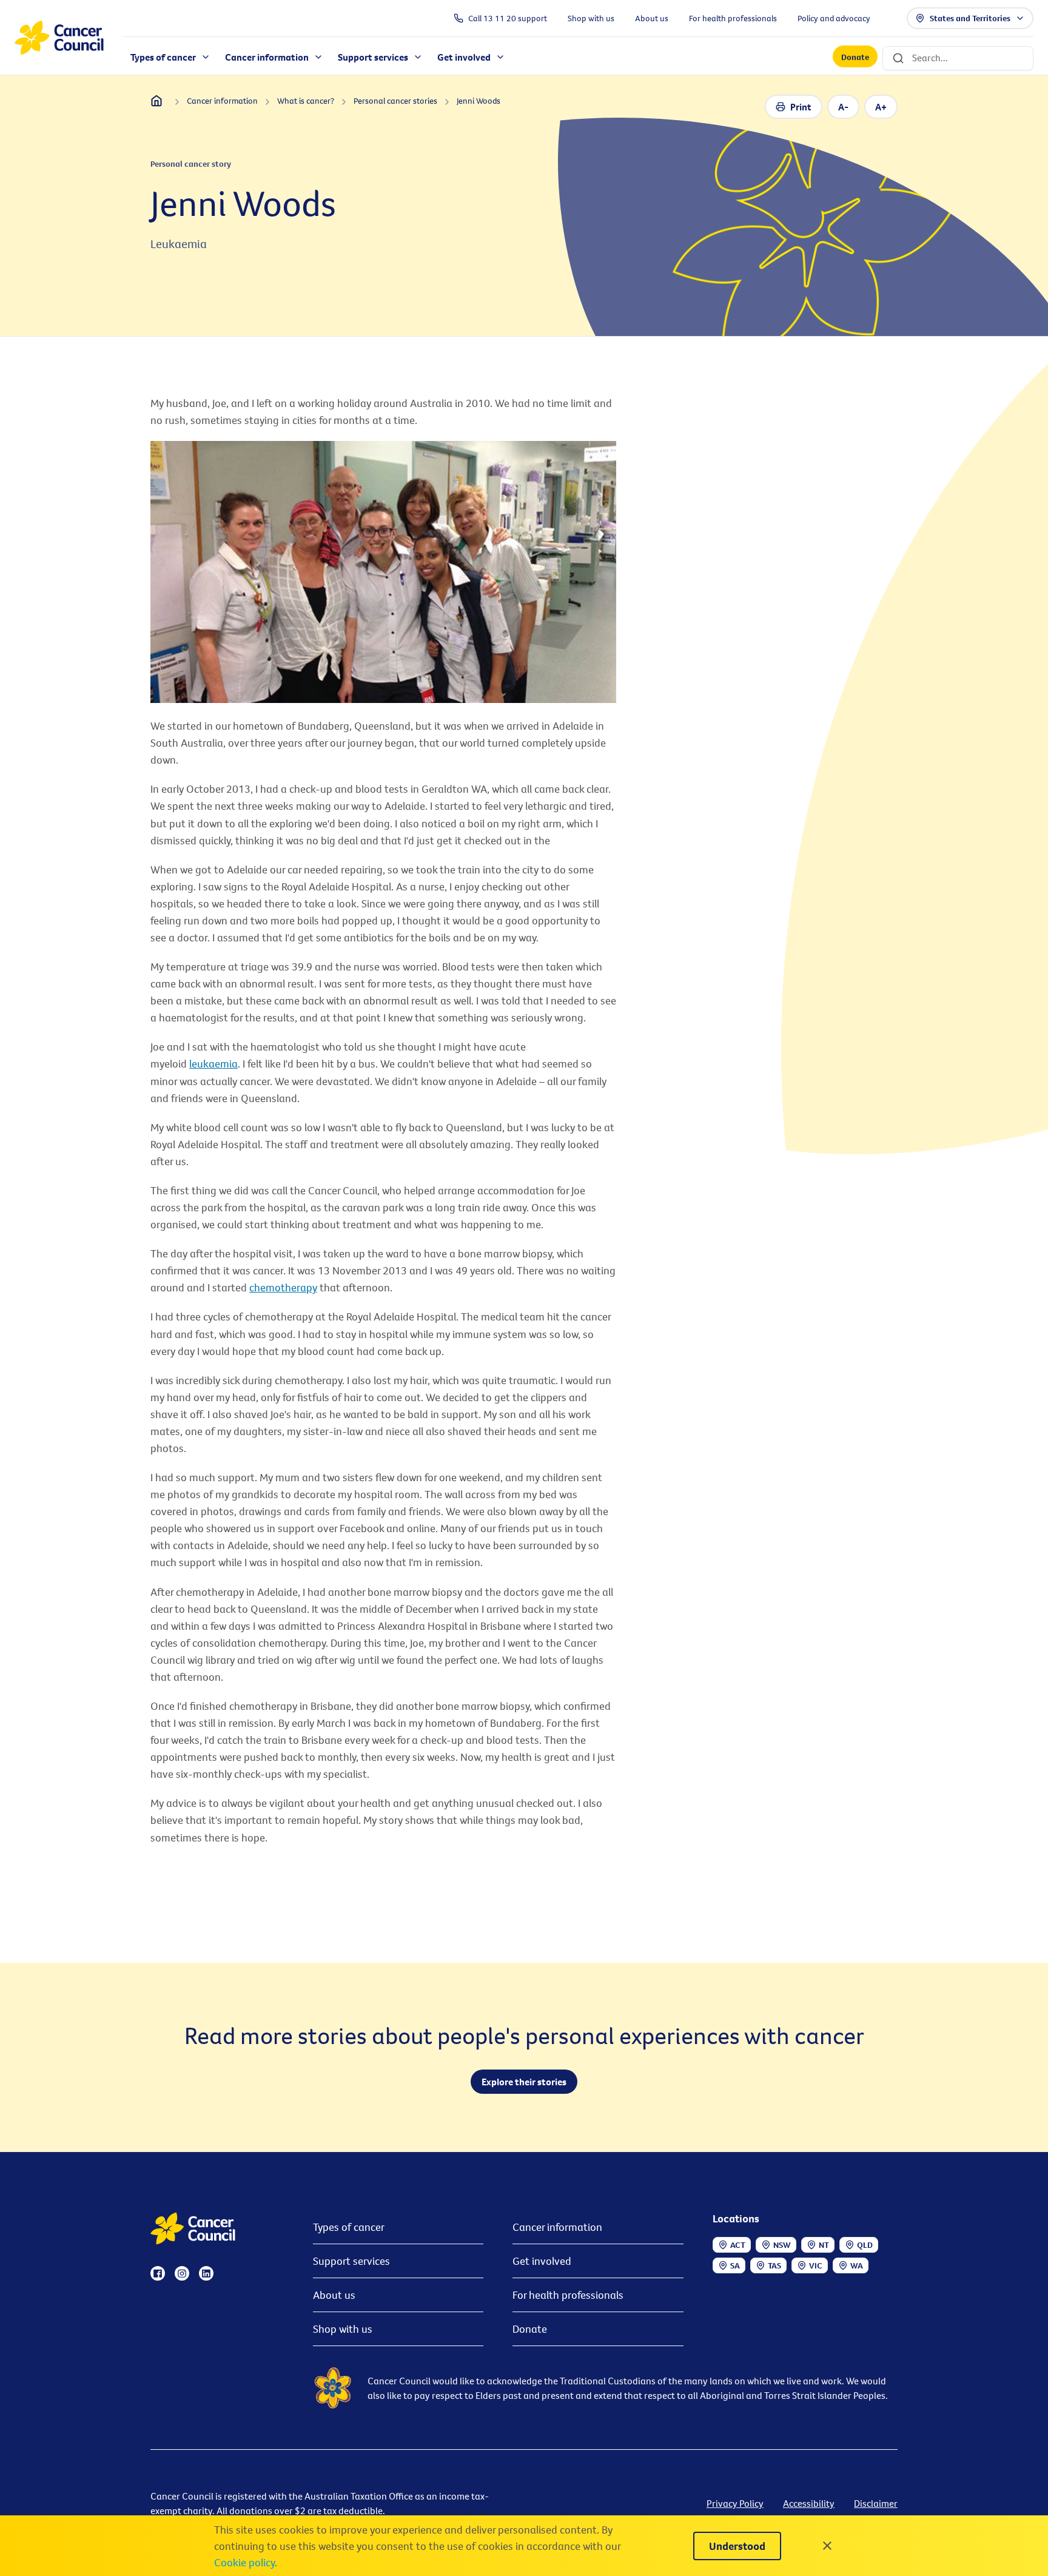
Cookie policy (244, 2562)
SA (735, 2265)
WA (857, 2265)
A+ (881, 107)
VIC (816, 2265)
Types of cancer (349, 2227)
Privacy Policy (735, 2503)
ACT (738, 2245)
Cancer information (557, 2227)
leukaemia (213, 1064)
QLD (865, 2245)
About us (334, 2295)
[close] (827, 2546)
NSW (782, 2245)
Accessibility (809, 2503)
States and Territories (970, 18)
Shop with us (343, 2329)
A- (843, 107)
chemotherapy (283, 1287)
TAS (774, 2265)
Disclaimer (876, 2503)
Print (801, 107)
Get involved (542, 2261)
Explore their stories (524, 2082)
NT (824, 2245)
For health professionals (568, 2295)
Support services (351, 2261)
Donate (855, 57)
